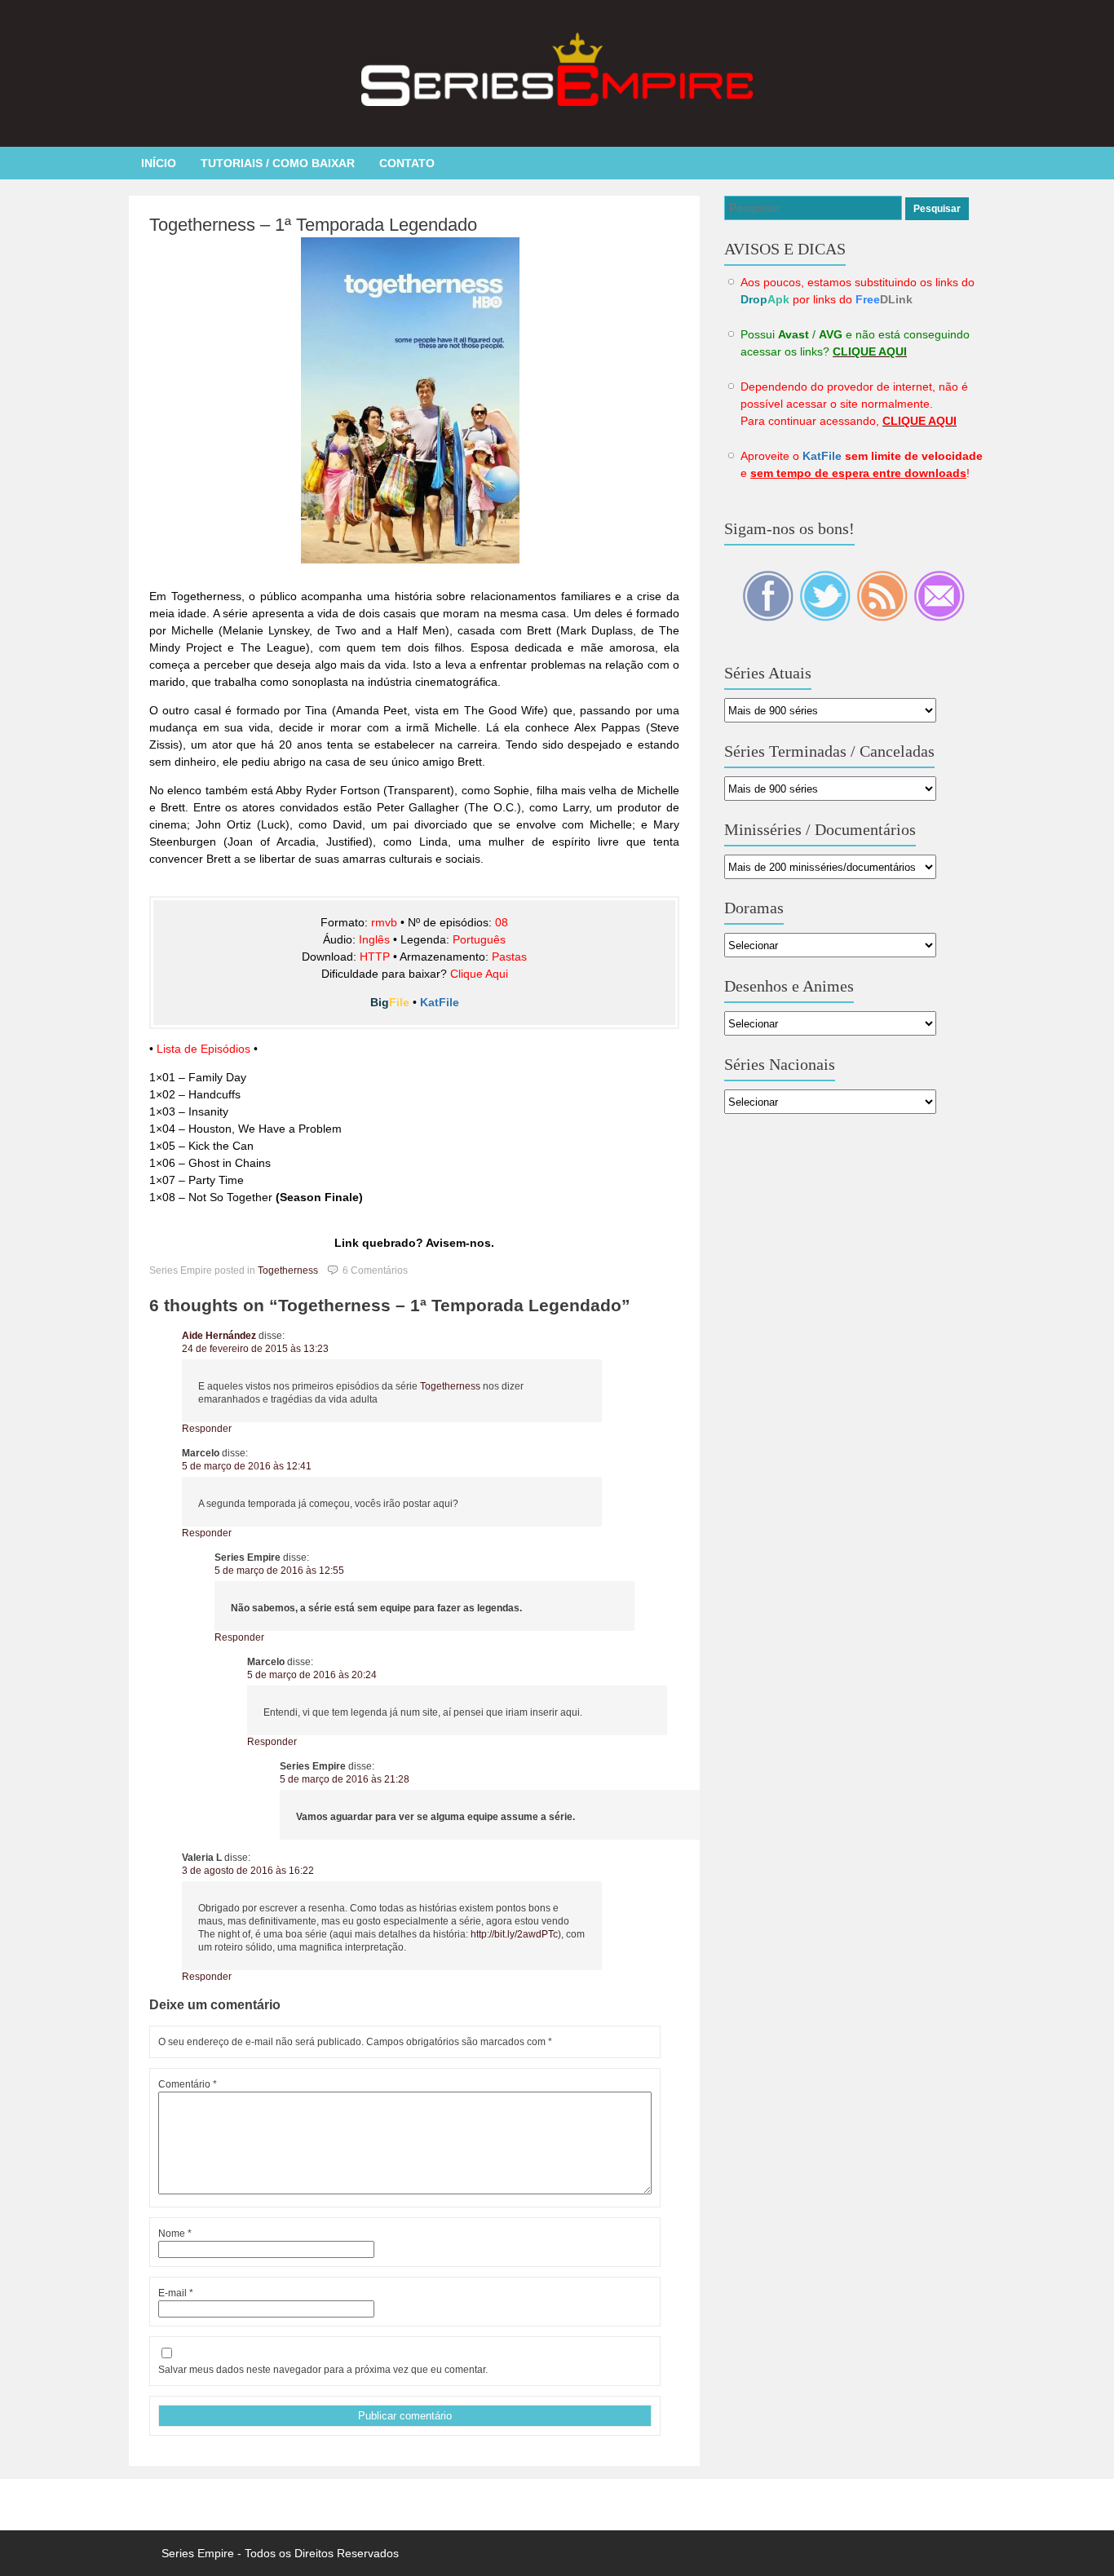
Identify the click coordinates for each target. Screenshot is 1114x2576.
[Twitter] (826, 617)
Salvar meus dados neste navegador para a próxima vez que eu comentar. (323, 2370)
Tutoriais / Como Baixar (278, 163)
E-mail (176, 2293)
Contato (407, 163)
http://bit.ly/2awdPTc (514, 1934)
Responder (207, 1429)
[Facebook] (769, 617)
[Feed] (883, 617)
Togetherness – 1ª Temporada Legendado (313, 225)
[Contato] (939, 617)
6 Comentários (375, 1270)
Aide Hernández (219, 1336)
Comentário (188, 2084)
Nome (175, 2234)
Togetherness (288, 1270)
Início (159, 163)
